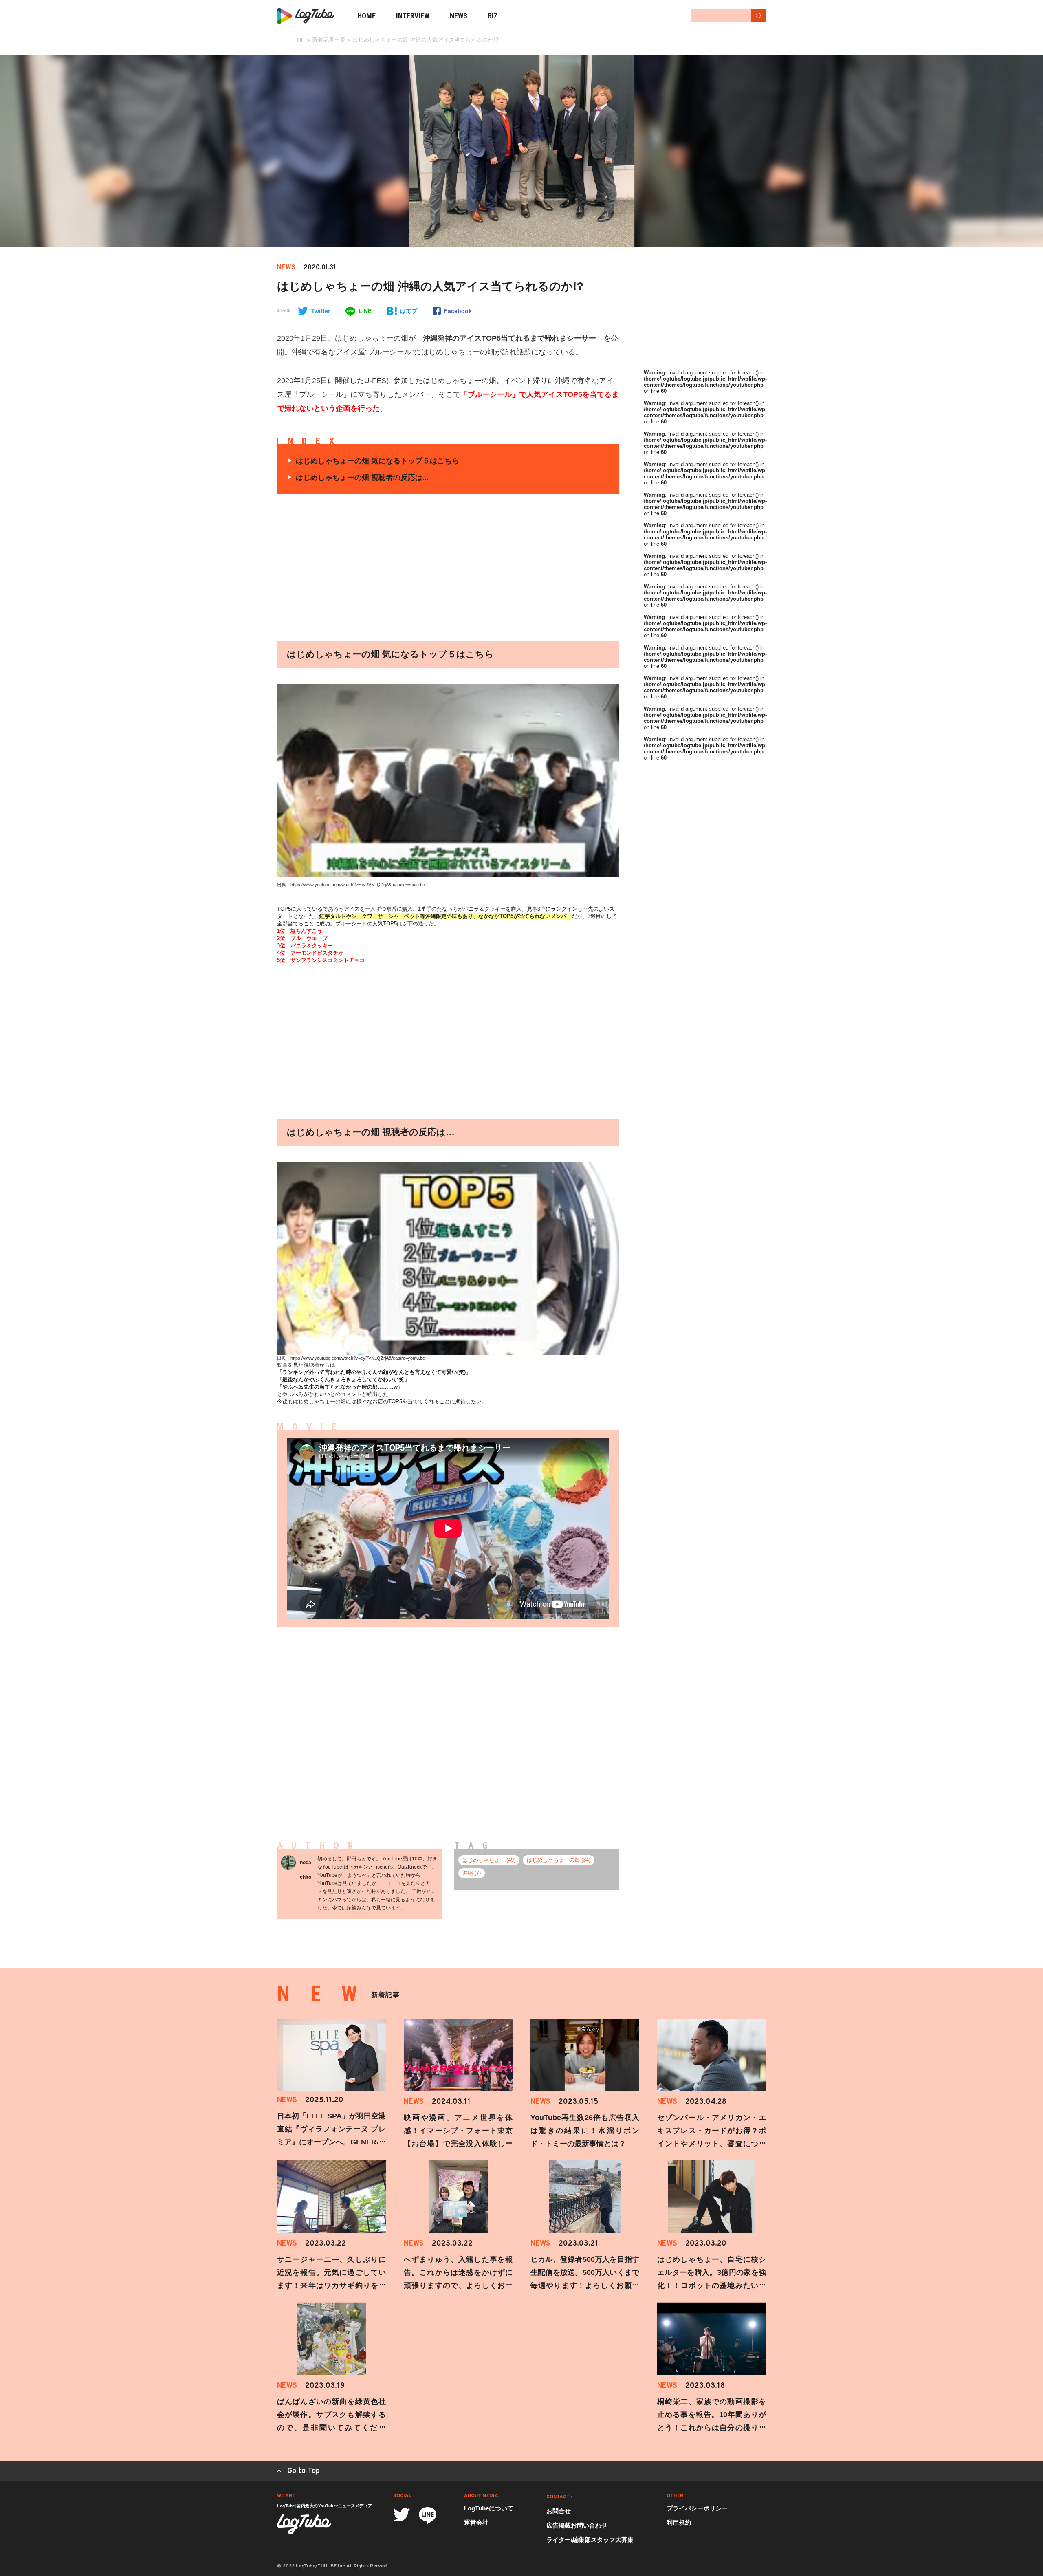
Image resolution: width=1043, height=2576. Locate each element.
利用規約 (679, 2522)
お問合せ (559, 2511)
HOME (366, 16)
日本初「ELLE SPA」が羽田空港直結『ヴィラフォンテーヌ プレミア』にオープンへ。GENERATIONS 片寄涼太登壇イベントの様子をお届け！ (331, 2142)
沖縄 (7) (472, 1873)
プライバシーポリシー (697, 2508)
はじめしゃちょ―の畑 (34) (559, 1860)
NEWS (459, 16)
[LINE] (428, 2515)
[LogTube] (306, 16)
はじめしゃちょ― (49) (489, 1860)
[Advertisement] (372, 568)
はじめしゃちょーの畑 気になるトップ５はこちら (377, 461)
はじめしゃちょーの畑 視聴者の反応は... (362, 478)
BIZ (493, 16)
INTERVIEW (413, 16)
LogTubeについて (489, 2508)
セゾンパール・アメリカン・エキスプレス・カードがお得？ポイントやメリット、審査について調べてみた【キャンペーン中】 (712, 2144)
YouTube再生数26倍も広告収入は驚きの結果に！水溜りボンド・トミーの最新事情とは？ (585, 2131)
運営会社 (476, 2522)
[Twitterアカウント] (402, 2515)
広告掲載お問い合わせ (577, 2525)
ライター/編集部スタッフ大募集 (590, 2540)
